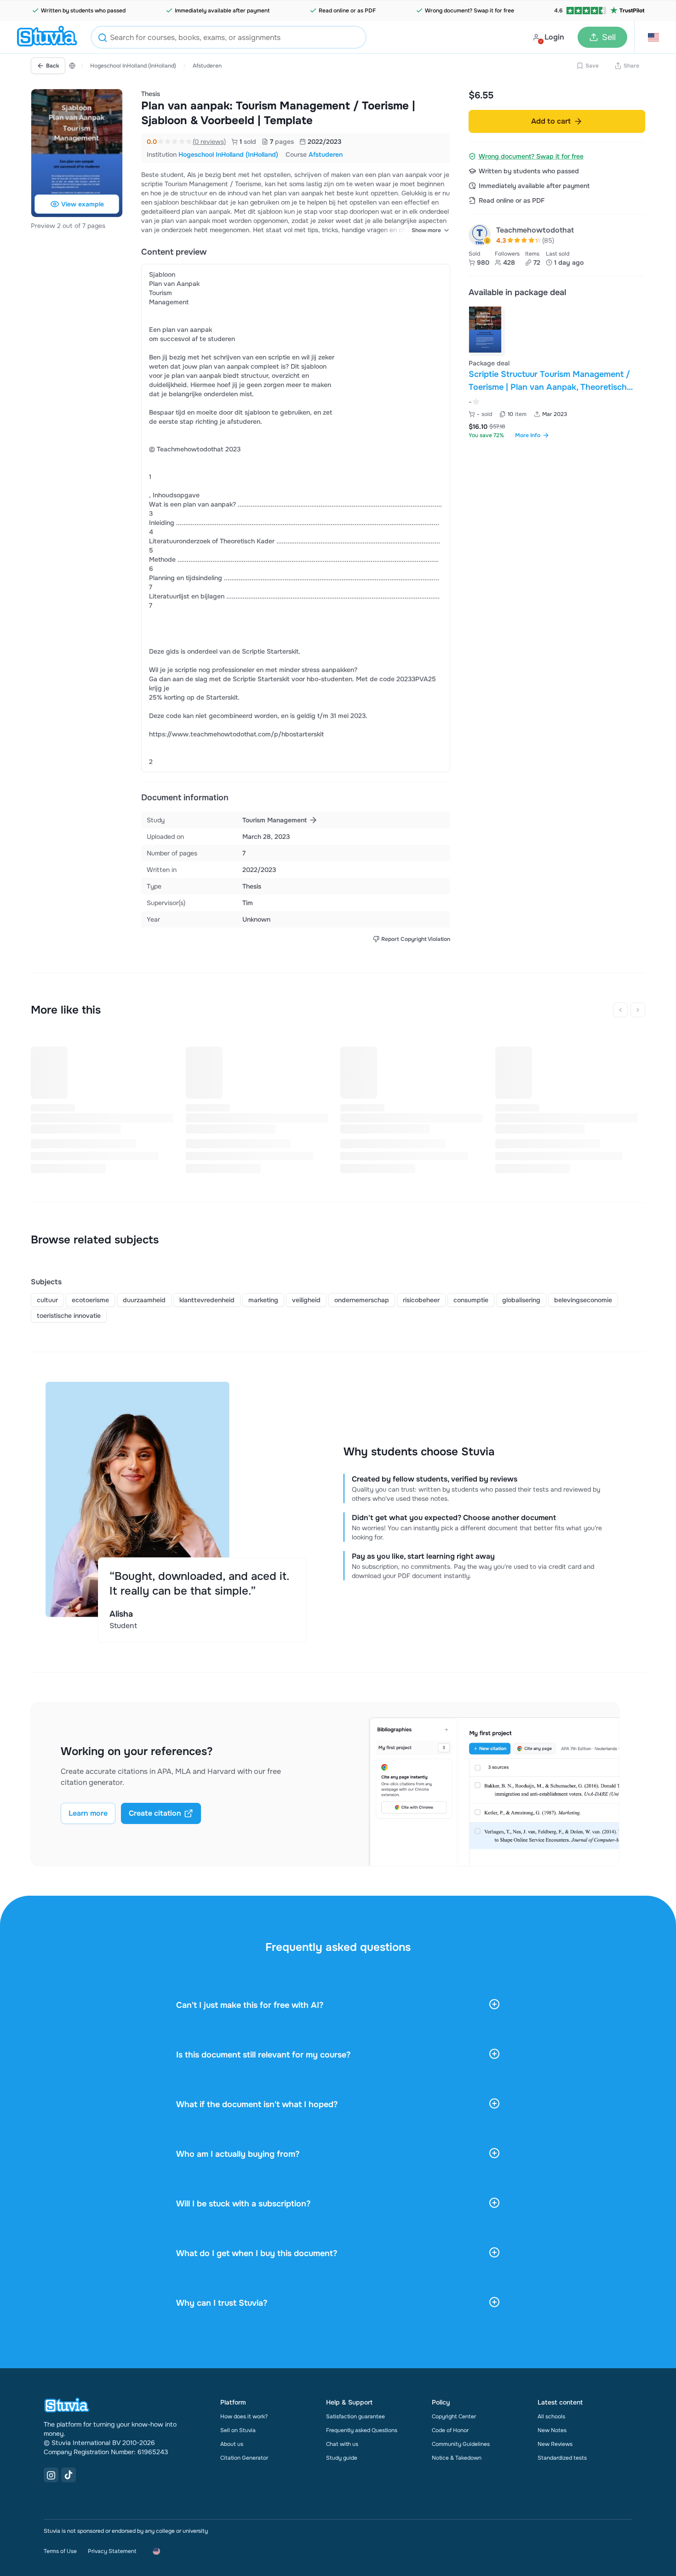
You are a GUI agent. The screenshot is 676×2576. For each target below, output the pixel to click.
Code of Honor (450, 2430)
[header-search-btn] (103, 39)
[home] (47, 37)
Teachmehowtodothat (535, 230)
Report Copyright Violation (416, 939)
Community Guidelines (461, 2444)
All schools (551, 2416)
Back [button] (53, 66)
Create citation (155, 1813)
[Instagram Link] (51, 2475)
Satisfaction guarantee (355, 2416)
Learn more (88, 1813)
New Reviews (555, 2444)
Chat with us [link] (342, 2444)
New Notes (552, 2430)
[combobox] (229, 37)
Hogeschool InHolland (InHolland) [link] (228, 154)
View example (83, 204)
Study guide (342, 2458)
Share (631, 66)
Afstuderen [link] (326, 154)
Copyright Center (454, 2416)
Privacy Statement (112, 2551)
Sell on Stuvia (238, 2430)
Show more (426, 230)
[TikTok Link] (69, 2475)
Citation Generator (244, 2458)
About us (232, 2444)
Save (592, 66)
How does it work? (244, 2416)
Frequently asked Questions (362, 2430)
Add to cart (551, 121)
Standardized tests (562, 2458)
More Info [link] (528, 435)
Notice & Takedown (457, 2458)
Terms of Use (60, 2551)
